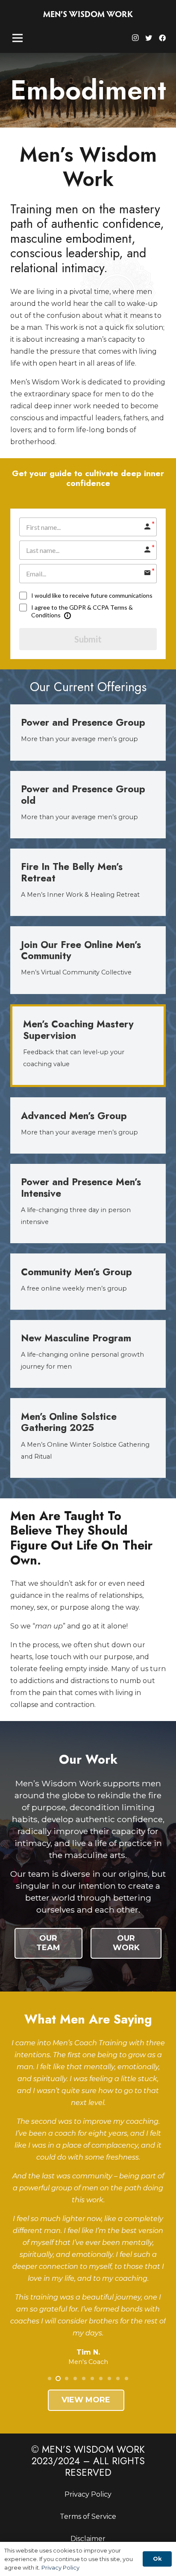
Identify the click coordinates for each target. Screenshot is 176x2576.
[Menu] (18, 38)
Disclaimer (88, 2539)
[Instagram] (135, 38)
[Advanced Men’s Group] (88, 1125)
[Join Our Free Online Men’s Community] (88, 960)
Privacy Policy (88, 2494)
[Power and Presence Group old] (88, 805)
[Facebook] (162, 38)
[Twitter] (149, 38)
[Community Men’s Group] (88, 1282)
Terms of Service (88, 2516)
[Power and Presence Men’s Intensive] (88, 1204)
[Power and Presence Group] (88, 733)
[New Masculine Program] (88, 1354)
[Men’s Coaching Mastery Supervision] (88, 1046)
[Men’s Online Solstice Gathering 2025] (88, 1438)
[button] (50, 2378)
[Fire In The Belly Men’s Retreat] (88, 882)
